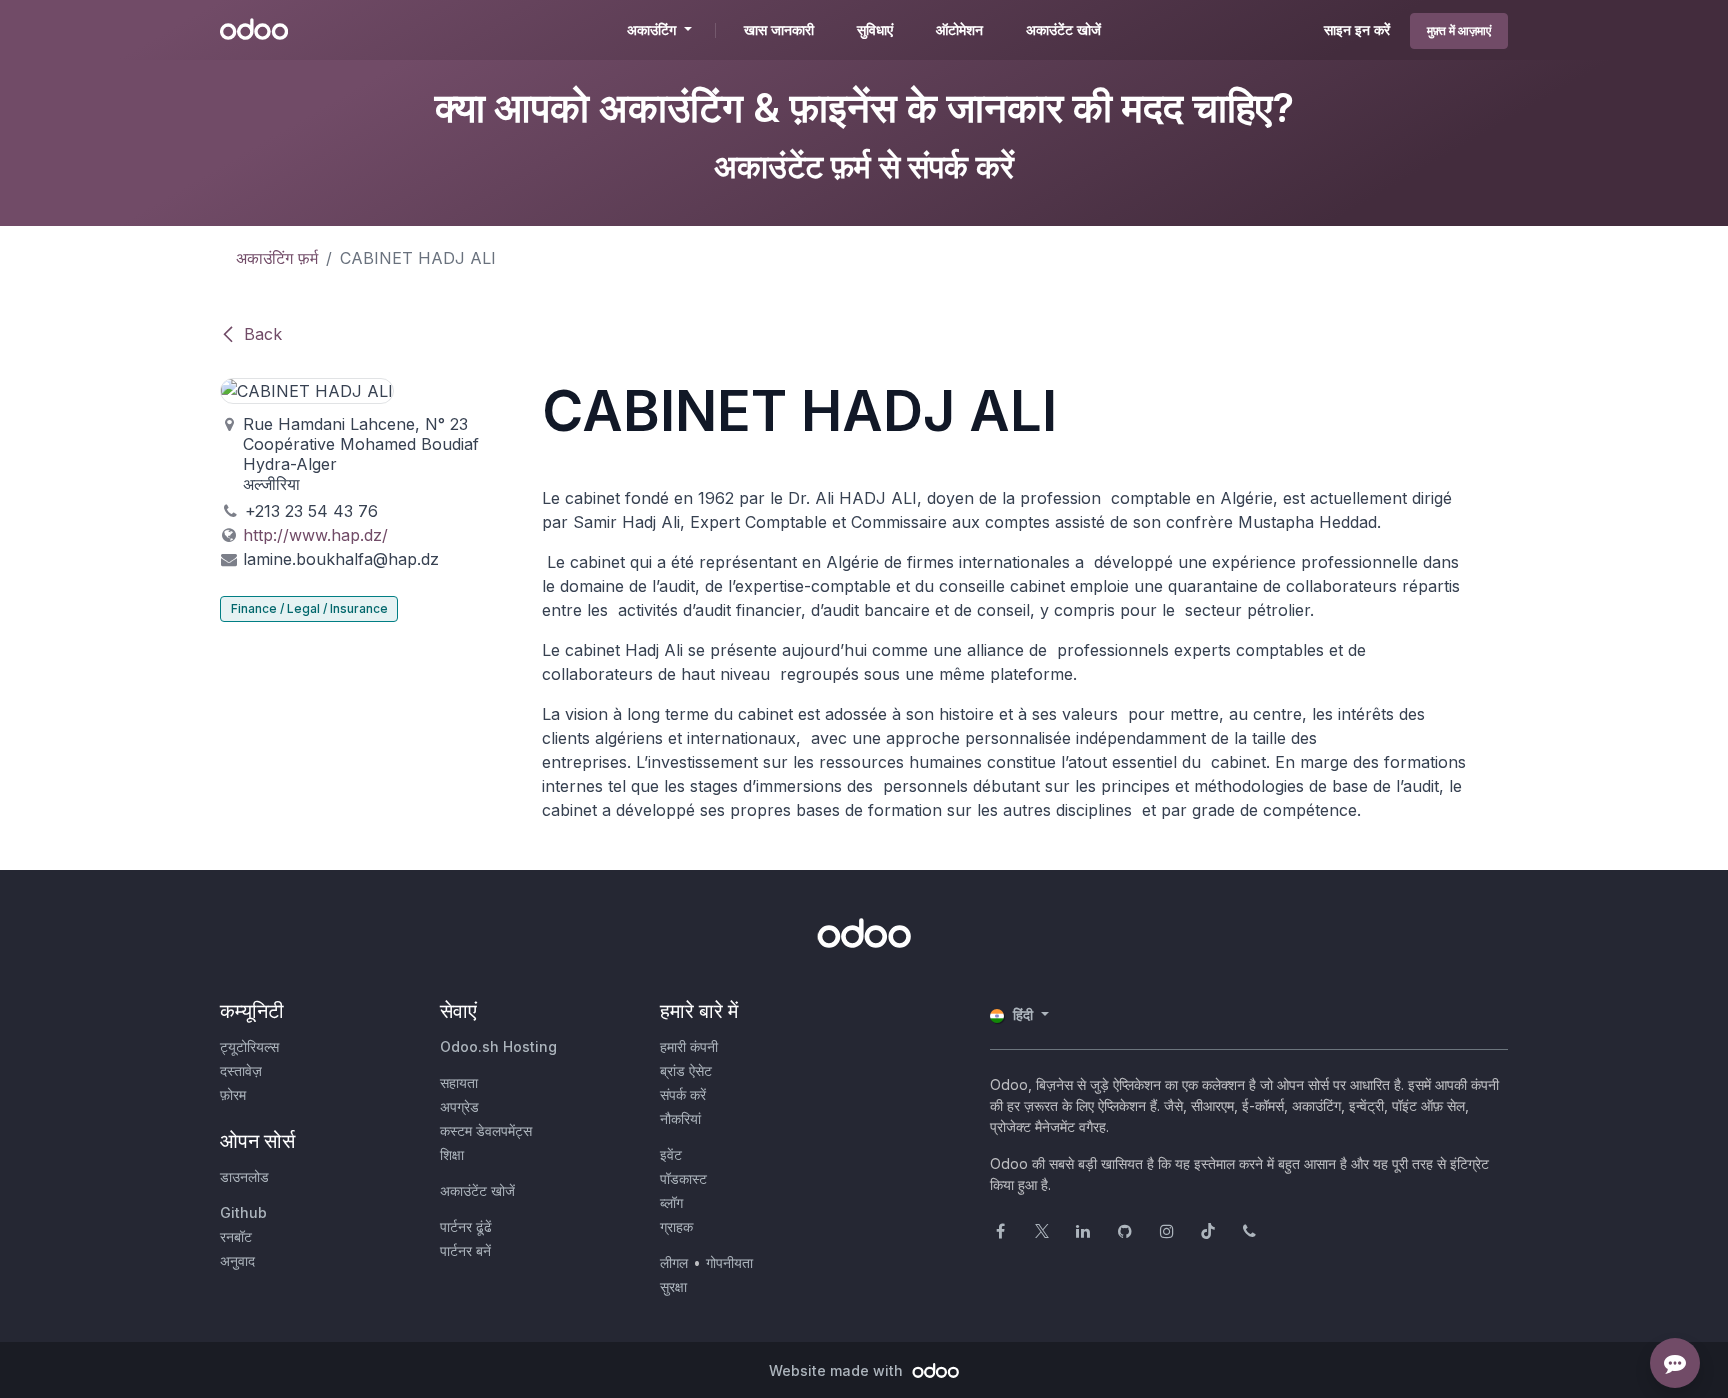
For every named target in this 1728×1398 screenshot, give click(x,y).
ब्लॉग (671, 1202)
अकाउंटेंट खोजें (477, 1190)
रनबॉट (236, 1236)
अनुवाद (237, 1260)
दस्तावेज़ (241, 1070)
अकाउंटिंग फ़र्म (277, 258)
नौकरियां (680, 1118)
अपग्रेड (459, 1106)
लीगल (674, 1262)
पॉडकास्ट (683, 1178)
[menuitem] (779, 30)
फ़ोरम (233, 1094)
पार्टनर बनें (465, 1250)
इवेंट (671, 1154)
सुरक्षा (673, 1286)
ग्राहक (676, 1226)
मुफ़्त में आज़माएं (1459, 30)
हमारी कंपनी (689, 1046)
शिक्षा (452, 1154)
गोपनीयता (729, 1262)
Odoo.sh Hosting (498, 1046)
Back (263, 334)
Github (243, 1212)
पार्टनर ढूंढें (466, 1226)
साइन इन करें (1357, 29)
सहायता (459, 1082)
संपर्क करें (683, 1094)
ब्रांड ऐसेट (686, 1070)
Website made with (838, 1370)
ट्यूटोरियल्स (249, 1046)
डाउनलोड (244, 1176)
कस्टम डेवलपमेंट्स (486, 1130)
